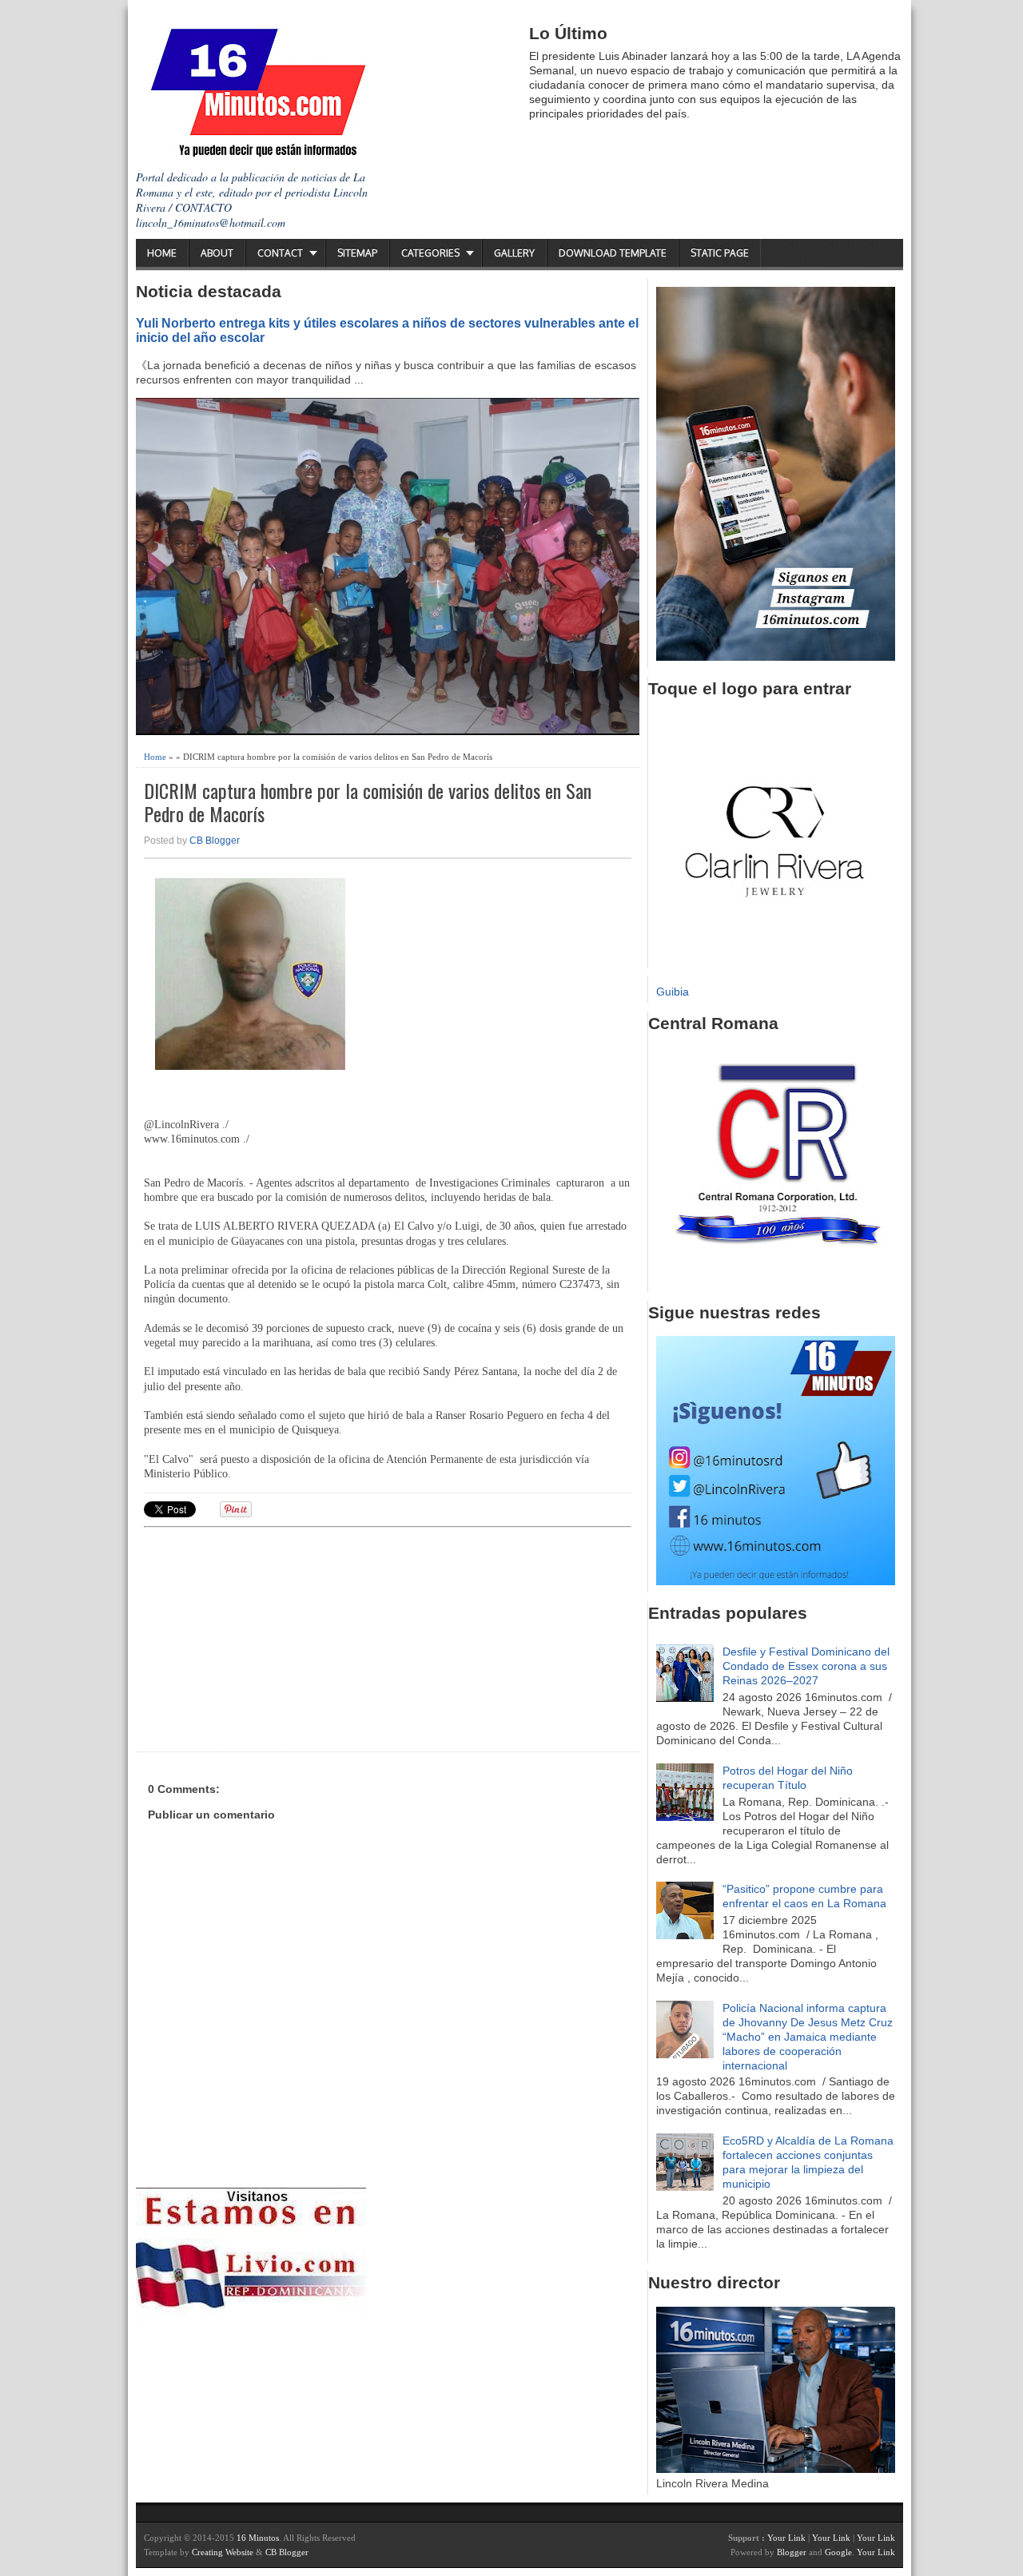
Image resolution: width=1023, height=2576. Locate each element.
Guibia (673, 992)
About (217, 253)
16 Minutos (258, 2538)
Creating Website (223, 2552)
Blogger (792, 2552)
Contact (280, 253)
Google (838, 2552)
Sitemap (357, 253)
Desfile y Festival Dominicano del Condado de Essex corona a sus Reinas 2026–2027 (806, 1666)
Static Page (720, 253)
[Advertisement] (268, 1637)
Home (162, 253)
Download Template (613, 253)
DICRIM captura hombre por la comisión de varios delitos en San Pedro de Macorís (368, 802)
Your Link (786, 2538)
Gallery (514, 253)
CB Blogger (215, 841)
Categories (430, 253)
